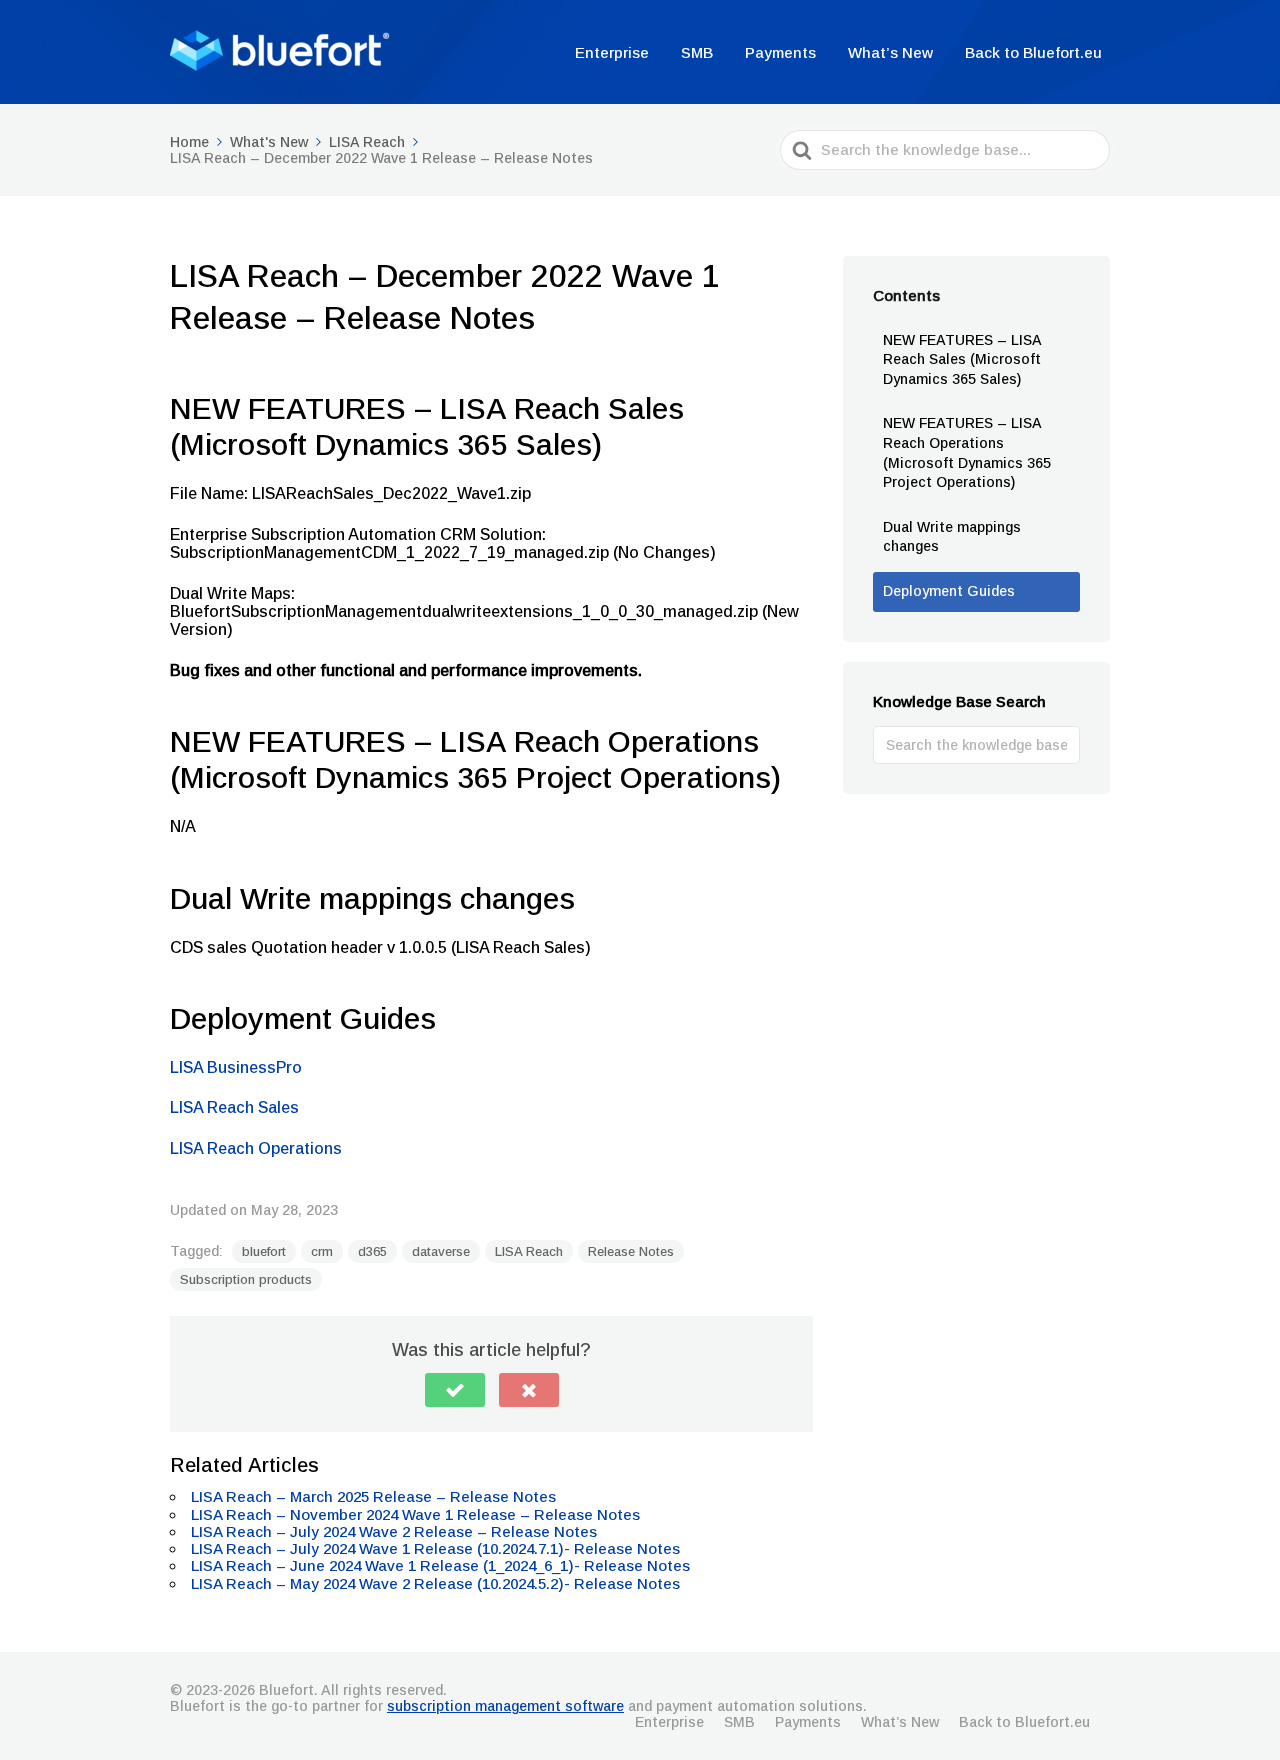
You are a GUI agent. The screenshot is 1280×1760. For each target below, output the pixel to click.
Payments (780, 52)
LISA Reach (529, 1251)
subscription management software (505, 1706)
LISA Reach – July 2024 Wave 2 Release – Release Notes (394, 1531)
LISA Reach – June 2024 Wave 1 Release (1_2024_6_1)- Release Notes (440, 1565)
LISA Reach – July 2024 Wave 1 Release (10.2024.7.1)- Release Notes (437, 1548)
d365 (372, 1251)
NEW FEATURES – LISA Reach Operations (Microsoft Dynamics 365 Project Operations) (967, 452)
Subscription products (246, 1279)
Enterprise (612, 52)
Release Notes (631, 1251)
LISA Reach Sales (234, 1107)
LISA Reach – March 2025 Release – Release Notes (373, 1496)
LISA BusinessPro (236, 1067)
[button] (455, 1390)
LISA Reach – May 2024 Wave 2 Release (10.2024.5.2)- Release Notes (435, 1583)
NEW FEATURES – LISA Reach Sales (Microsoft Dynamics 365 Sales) (962, 359)
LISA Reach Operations (256, 1148)
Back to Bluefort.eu (1033, 52)
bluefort (264, 1251)
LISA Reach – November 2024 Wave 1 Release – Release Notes (415, 1514)
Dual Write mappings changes (952, 537)
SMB (697, 52)
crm (322, 1251)
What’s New (890, 52)
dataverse (441, 1251)
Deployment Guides (949, 591)
